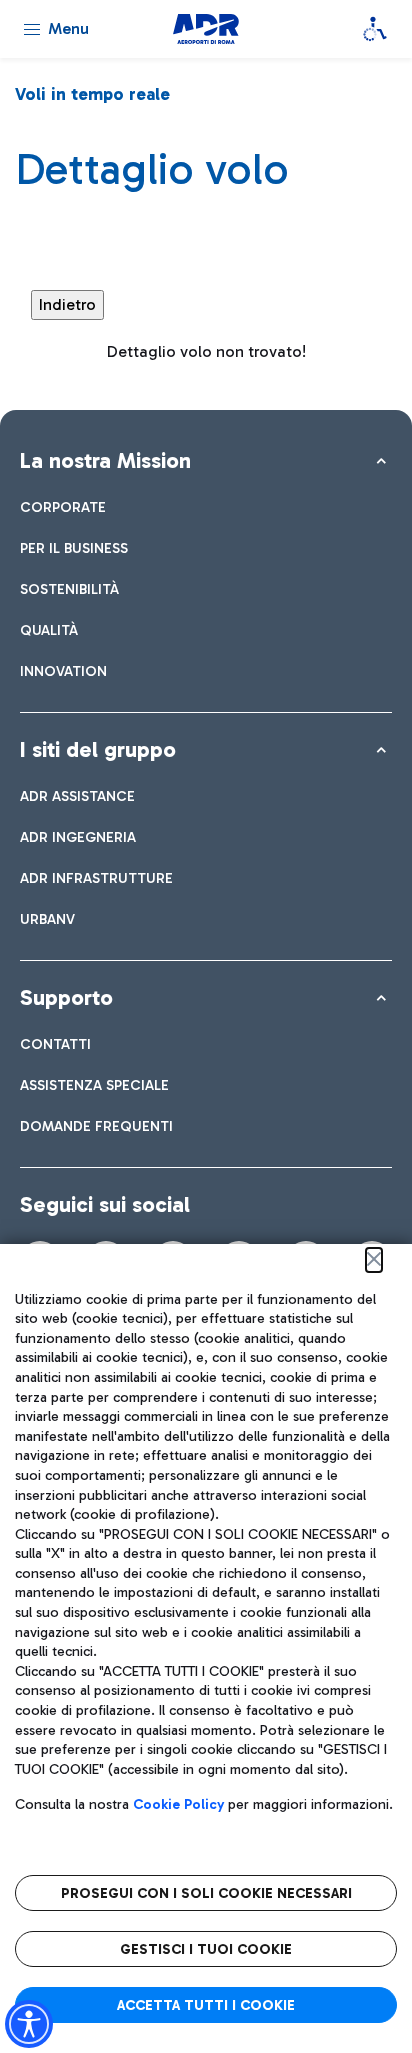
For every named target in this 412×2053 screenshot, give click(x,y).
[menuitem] (63, 507)
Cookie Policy (178, 1804)
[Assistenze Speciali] (375, 29)
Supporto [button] (66, 997)
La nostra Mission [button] (105, 460)
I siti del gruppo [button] (98, 749)
